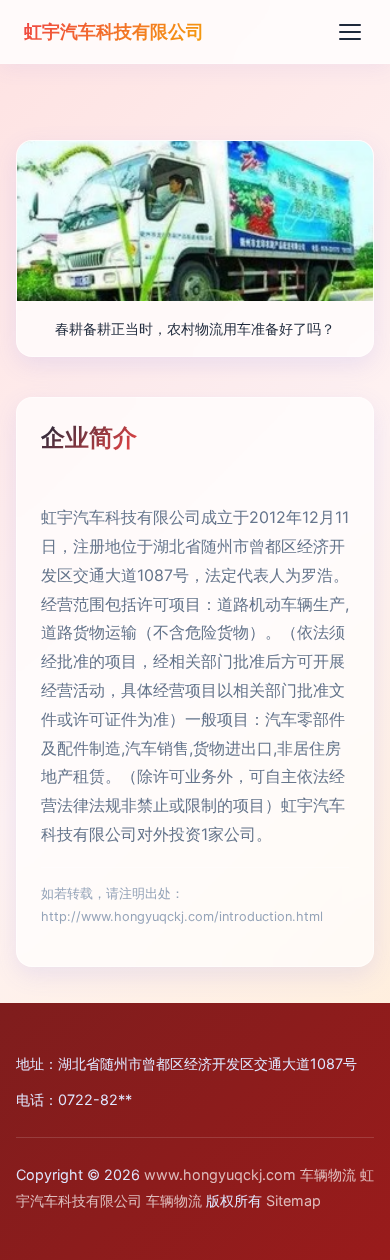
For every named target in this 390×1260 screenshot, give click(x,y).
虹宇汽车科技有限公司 (114, 31)
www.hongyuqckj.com (220, 1174)
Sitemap (293, 1200)
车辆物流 (328, 1174)
